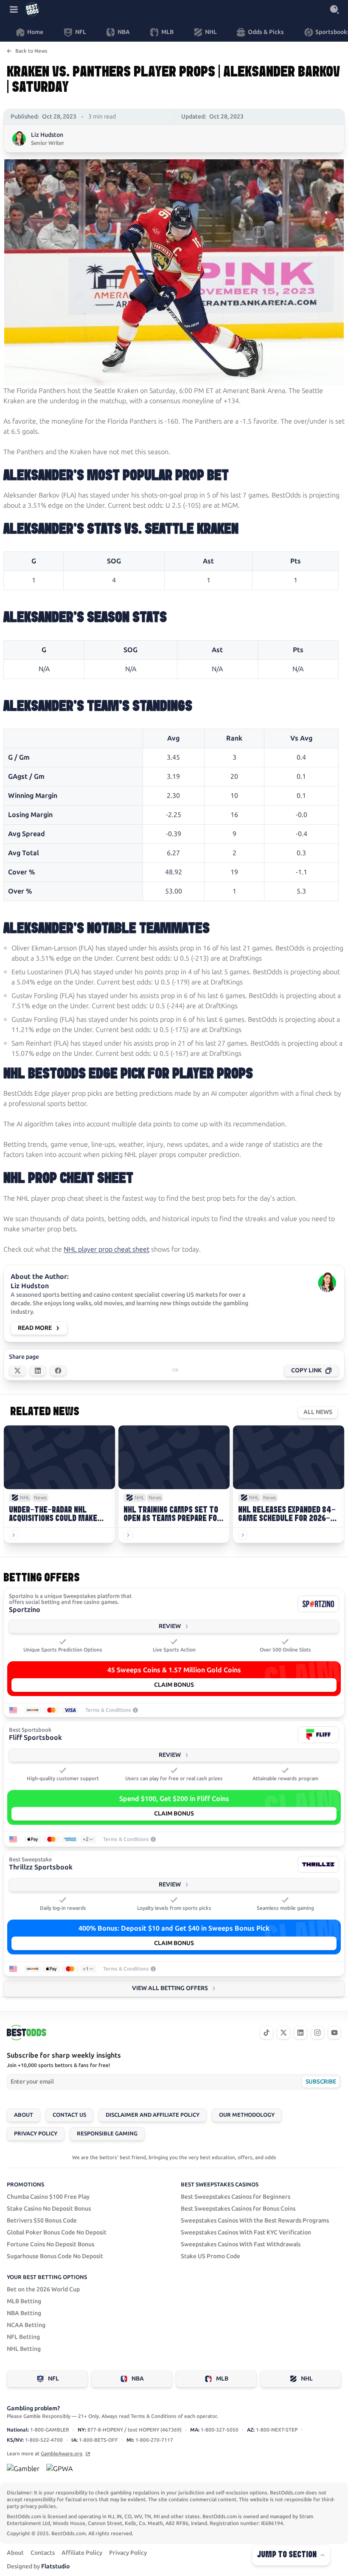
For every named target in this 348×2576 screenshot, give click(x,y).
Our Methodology (247, 2115)
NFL (53, 2379)
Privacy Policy (36, 2133)
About (24, 2115)
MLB (222, 2379)
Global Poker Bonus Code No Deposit (57, 2232)
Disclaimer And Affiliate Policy (153, 2115)
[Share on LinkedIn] (38, 1371)
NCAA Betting (26, 2325)
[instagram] (317, 2033)
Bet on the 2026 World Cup (43, 2289)
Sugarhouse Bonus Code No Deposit (55, 2256)
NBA (138, 2379)
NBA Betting (24, 2313)
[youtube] (334, 2033)
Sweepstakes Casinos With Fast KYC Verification (246, 2232)
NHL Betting (24, 2349)
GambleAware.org (62, 2454)
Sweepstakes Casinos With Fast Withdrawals (241, 2244)
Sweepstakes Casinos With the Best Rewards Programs (255, 2221)
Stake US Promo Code (210, 2256)
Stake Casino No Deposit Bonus (49, 2209)
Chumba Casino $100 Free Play (48, 2197)
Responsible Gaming (107, 2133)
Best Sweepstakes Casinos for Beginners (236, 2197)
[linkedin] (300, 2033)
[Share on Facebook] (58, 1371)
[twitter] (283, 2033)
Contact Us (69, 2115)
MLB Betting (24, 2301)
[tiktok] (267, 2033)
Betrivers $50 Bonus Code (42, 2221)
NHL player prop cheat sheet (107, 1249)
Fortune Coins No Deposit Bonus (51, 2244)
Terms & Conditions (108, 1710)
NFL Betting (23, 2337)
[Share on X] (17, 1371)
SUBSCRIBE (321, 2082)
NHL (307, 2379)
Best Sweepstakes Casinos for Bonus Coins (238, 2209)
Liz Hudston (47, 135)
